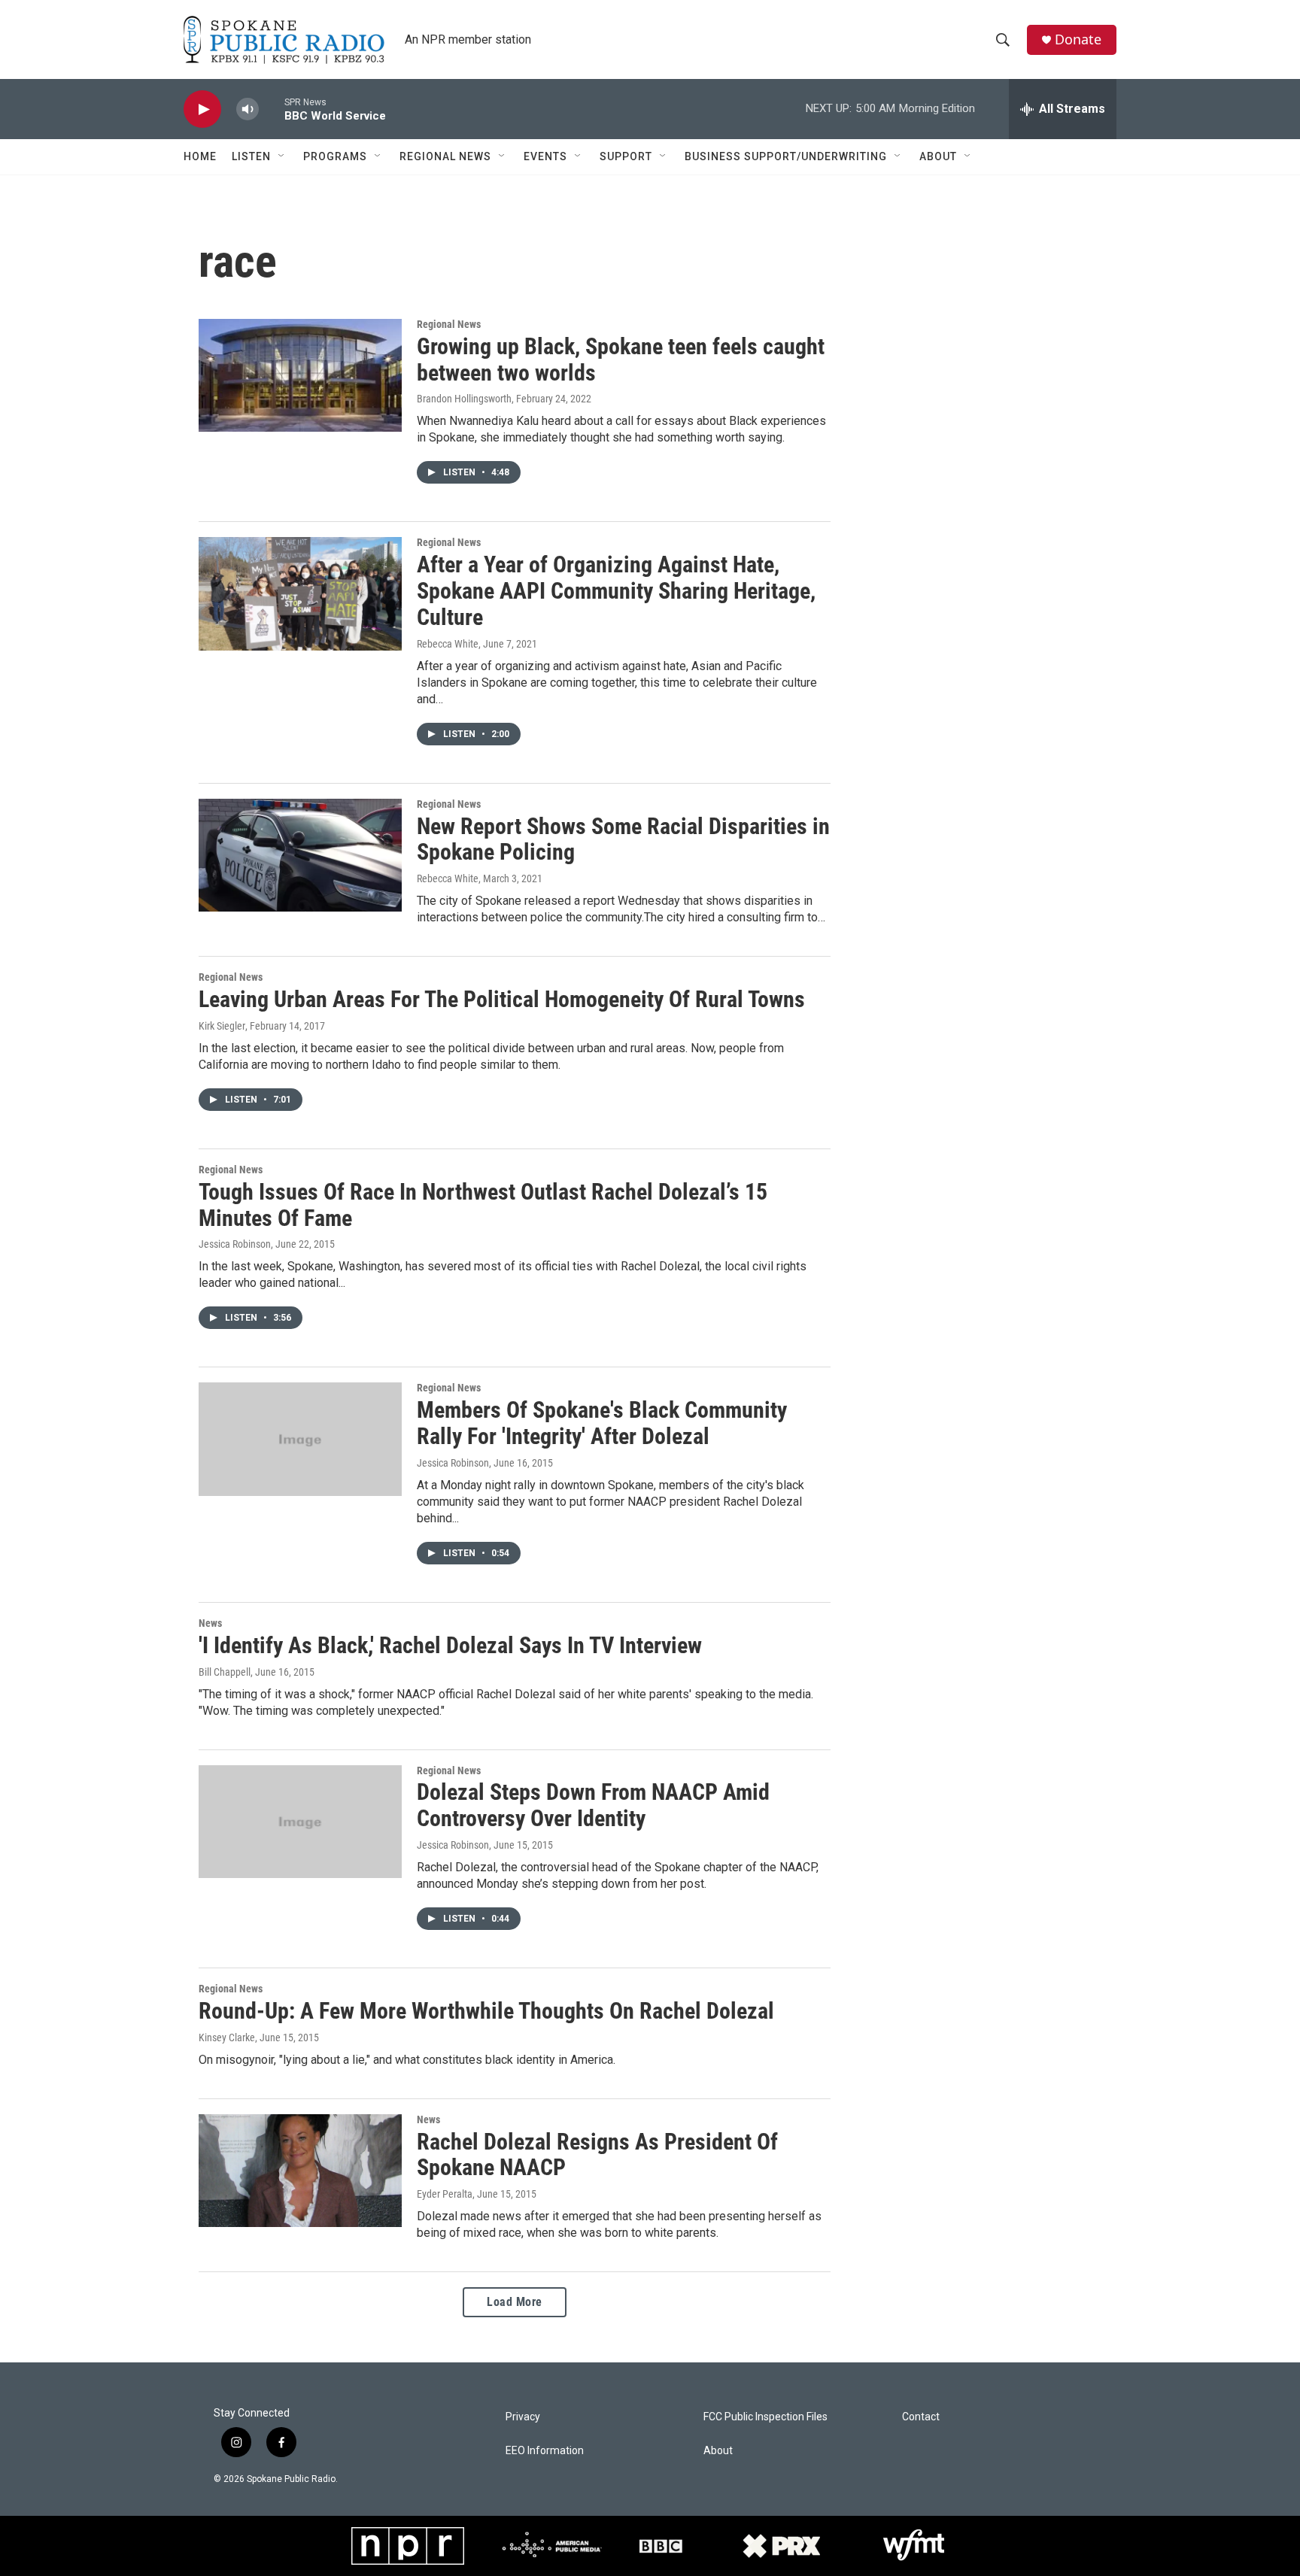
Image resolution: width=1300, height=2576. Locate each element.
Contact (921, 2417)
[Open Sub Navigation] (282, 156)
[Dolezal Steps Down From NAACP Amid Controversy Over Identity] (300, 1822)
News (210, 1623)
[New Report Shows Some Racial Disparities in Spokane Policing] (300, 855)
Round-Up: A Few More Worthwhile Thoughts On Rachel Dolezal (486, 2011)
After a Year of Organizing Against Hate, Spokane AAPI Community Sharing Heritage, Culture (616, 591)
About (938, 156)
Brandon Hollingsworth (464, 399)
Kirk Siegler (222, 1026)
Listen (251, 156)
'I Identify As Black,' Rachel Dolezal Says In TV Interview (450, 1645)
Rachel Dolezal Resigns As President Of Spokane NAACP (597, 2155)
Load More (515, 2302)
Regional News (445, 156)
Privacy (523, 2417)
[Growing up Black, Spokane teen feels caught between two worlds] (300, 375)
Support (626, 156)
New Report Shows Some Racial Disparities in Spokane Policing (623, 839)
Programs (335, 156)
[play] (202, 109)
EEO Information (545, 2451)
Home (200, 156)
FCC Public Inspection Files (765, 2417)
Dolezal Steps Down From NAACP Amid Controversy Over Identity (593, 1805)
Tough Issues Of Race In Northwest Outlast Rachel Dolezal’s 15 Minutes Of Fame (483, 1205)
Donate (1078, 39)
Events (545, 156)
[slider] (272, 109)
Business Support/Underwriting (786, 156)
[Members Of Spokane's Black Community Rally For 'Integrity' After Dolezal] (300, 1439)
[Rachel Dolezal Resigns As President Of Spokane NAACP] (300, 2171)
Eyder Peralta (445, 2194)
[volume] (248, 109)
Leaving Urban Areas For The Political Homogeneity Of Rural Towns (502, 999)
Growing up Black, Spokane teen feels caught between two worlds (621, 360)
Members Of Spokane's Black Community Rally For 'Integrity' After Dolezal (602, 1423)
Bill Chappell (225, 1672)
